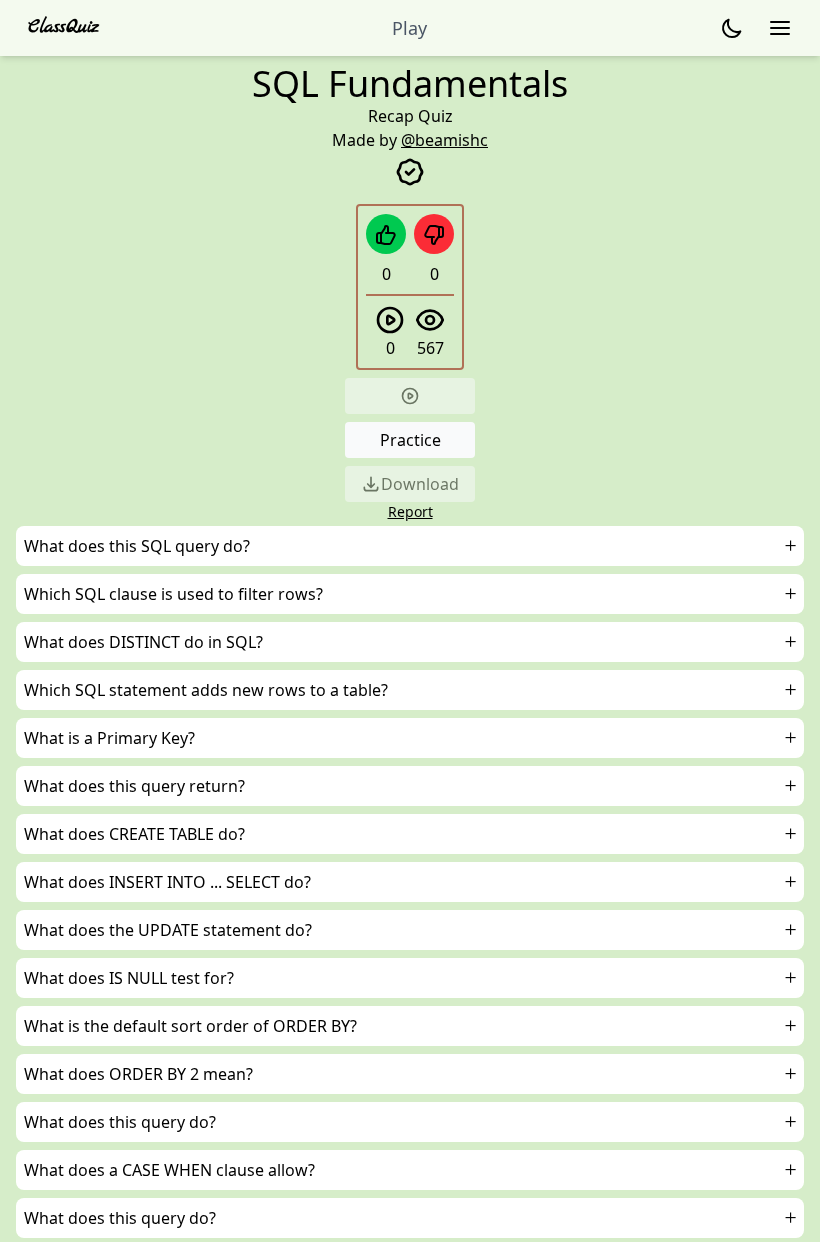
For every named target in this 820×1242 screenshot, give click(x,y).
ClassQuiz (63, 27)
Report (410, 511)
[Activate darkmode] (732, 28)
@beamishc (444, 140)
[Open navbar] (780, 28)
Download (420, 484)
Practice (410, 440)
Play (409, 28)
